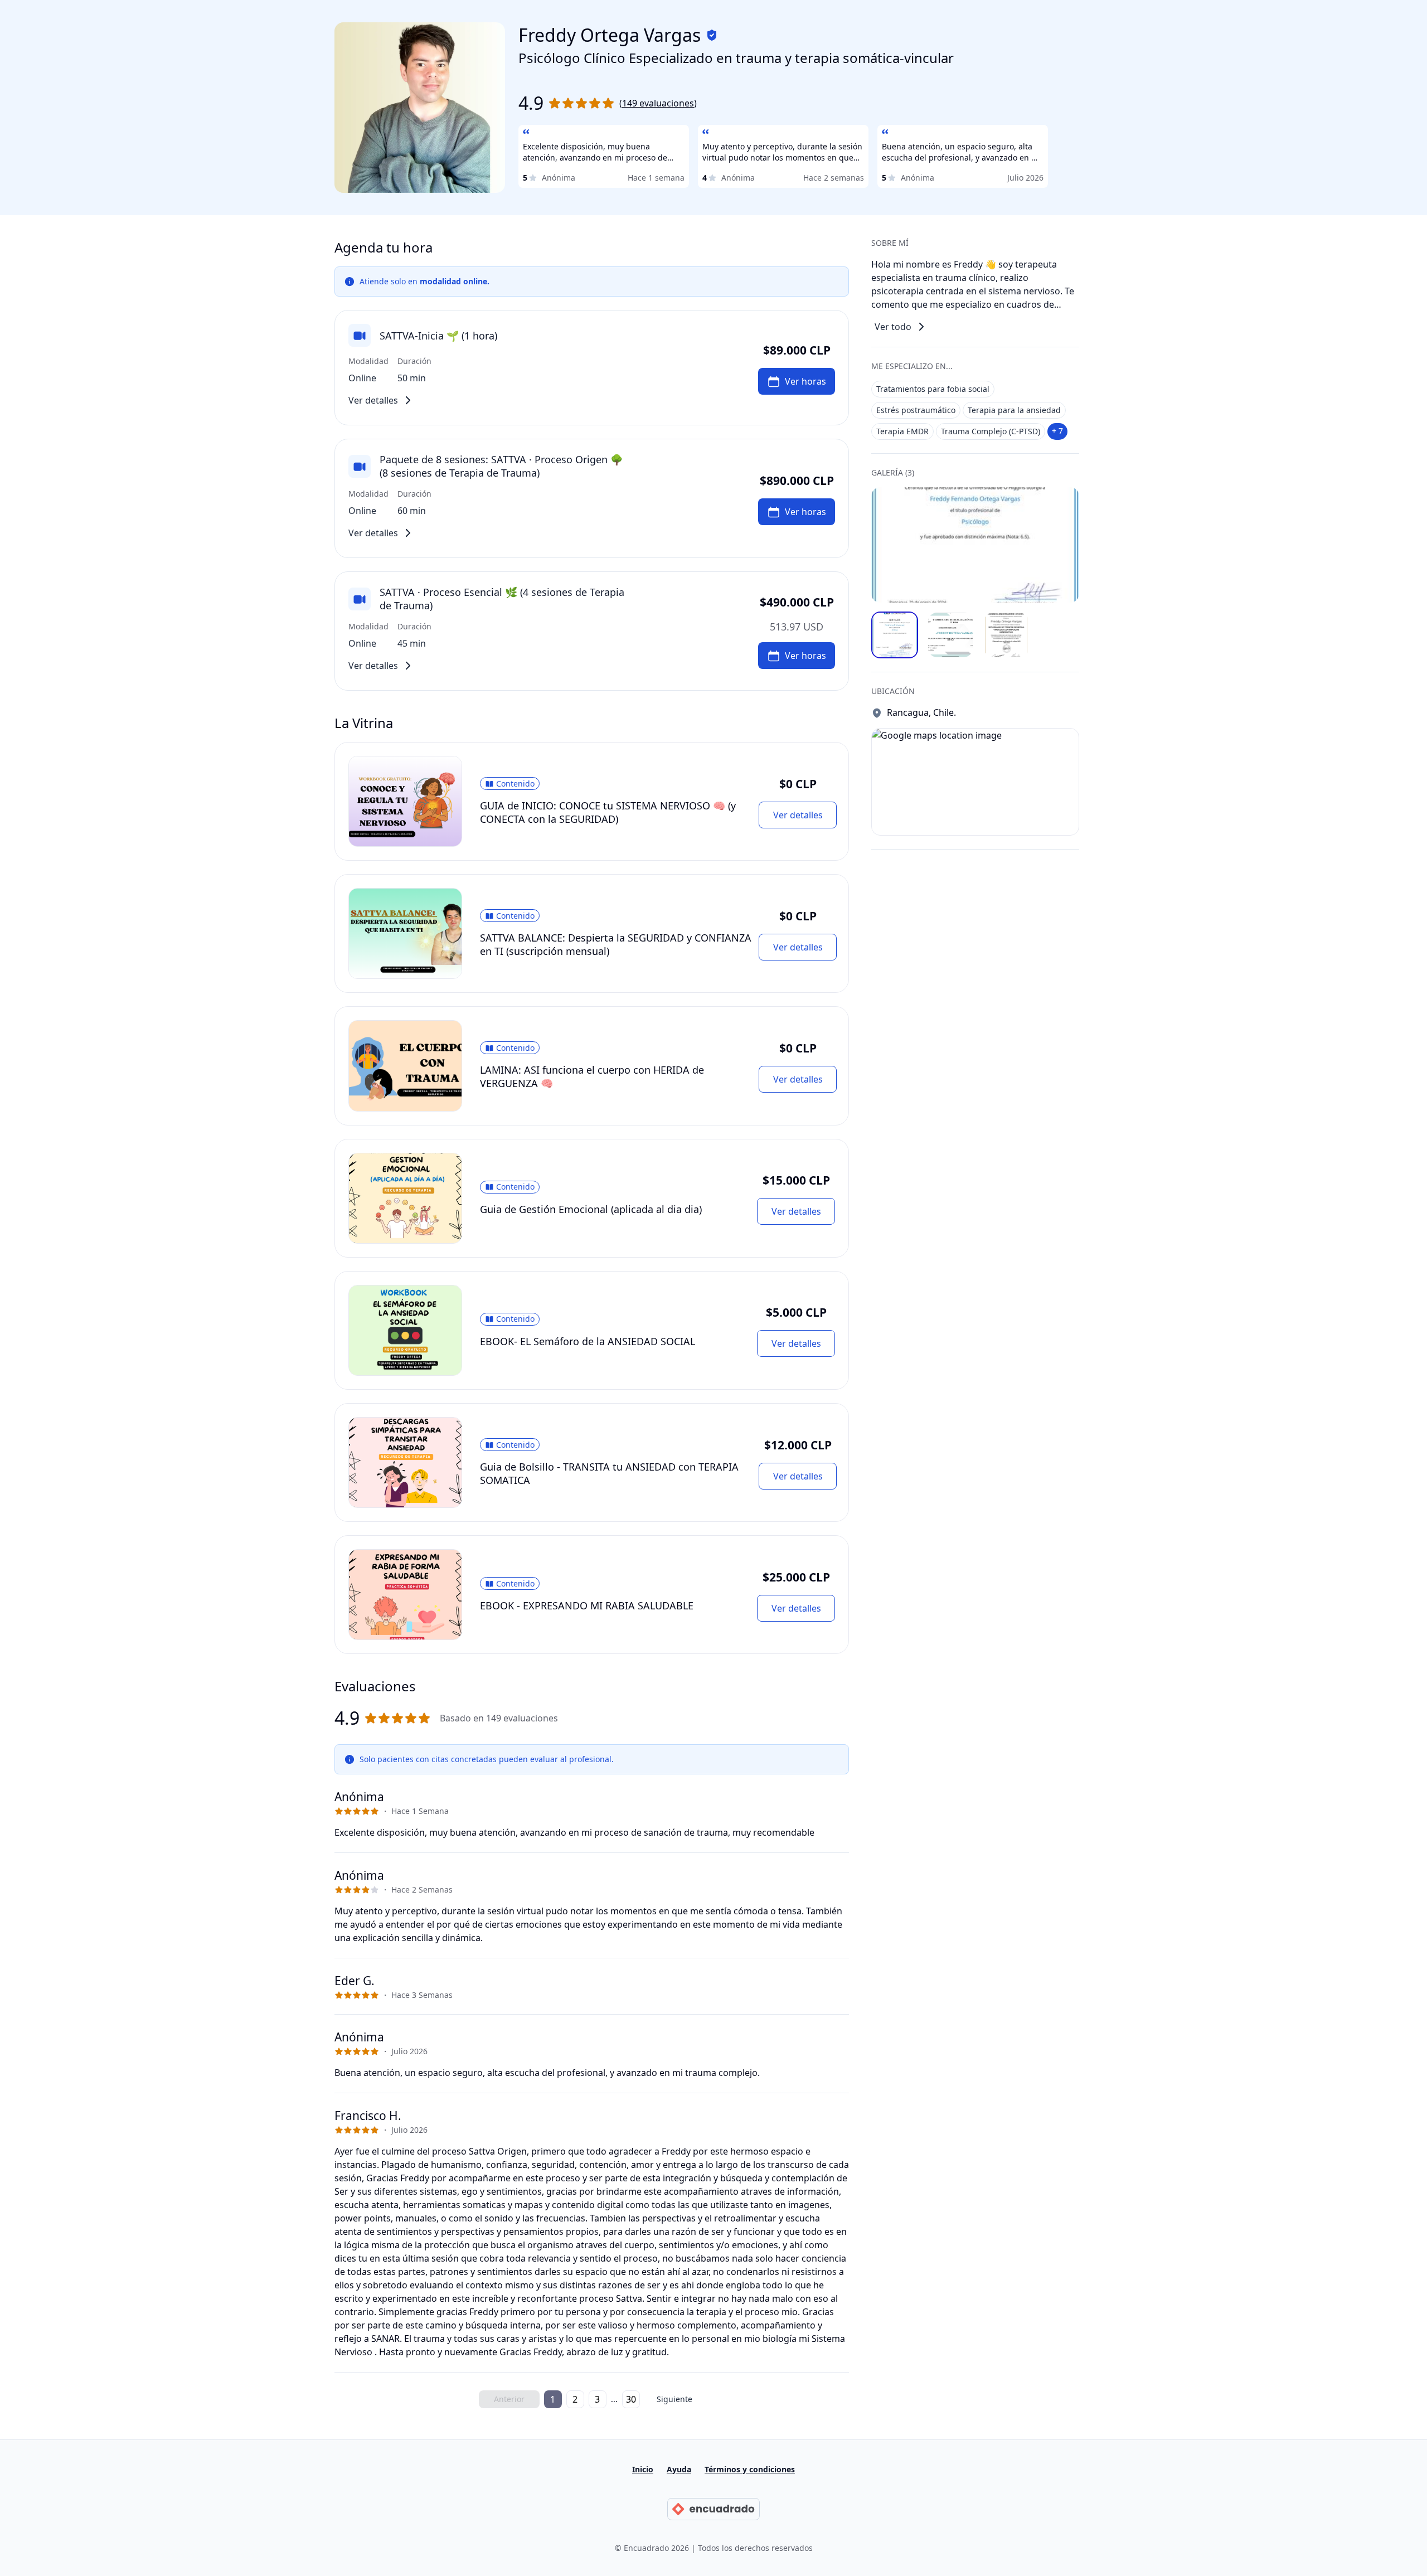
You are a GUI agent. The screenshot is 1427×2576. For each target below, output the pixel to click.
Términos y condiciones (750, 2469)
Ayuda (679, 2469)
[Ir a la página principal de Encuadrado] (713, 2509)
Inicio (643, 2469)
